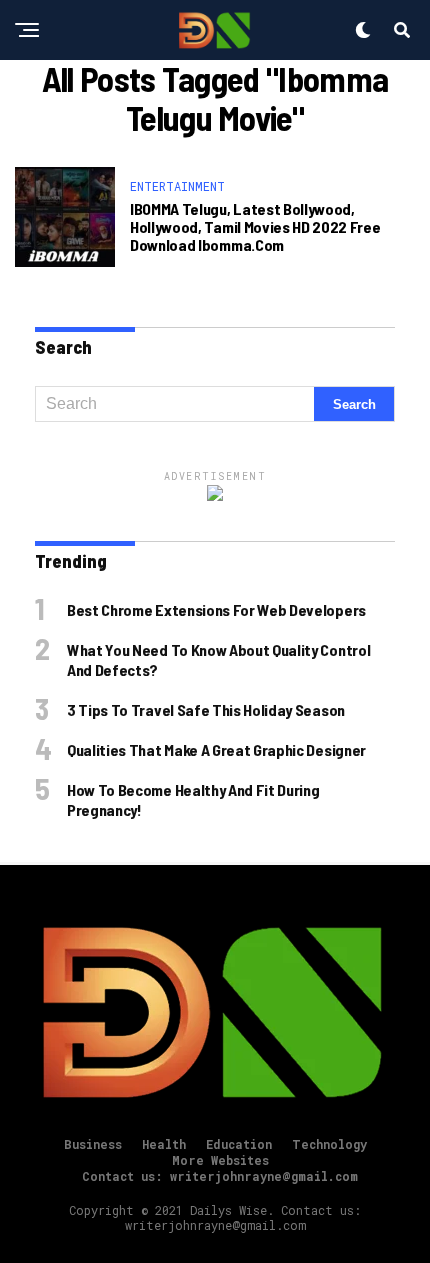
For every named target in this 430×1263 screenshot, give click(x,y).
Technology (329, 1144)
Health (164, 1144)
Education (239, 1144)
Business (93, 1144)
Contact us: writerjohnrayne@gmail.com (220, 1176)
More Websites (220, 1160)
